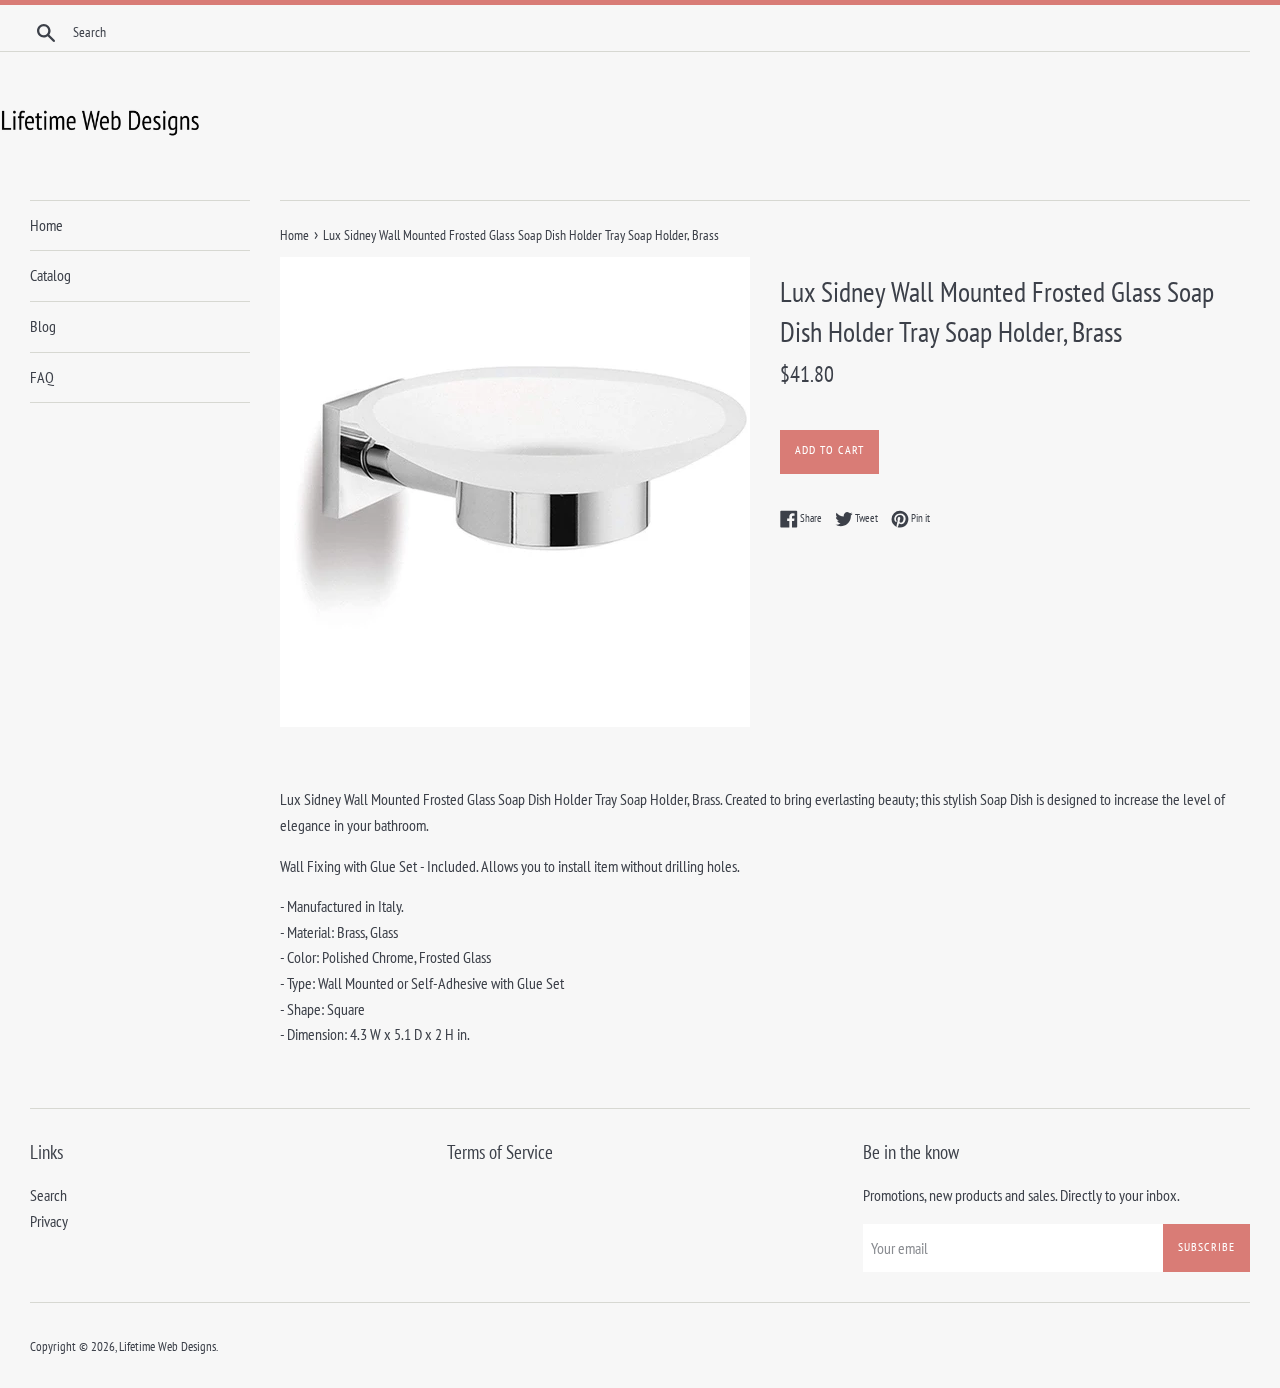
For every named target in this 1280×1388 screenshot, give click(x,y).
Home (46, 225)
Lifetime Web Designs (167, 1346)
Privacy (49, 1221)
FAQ (42, 377)
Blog (43, 326)
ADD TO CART (829, 449)
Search (48, 1195)
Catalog (50, 275)
